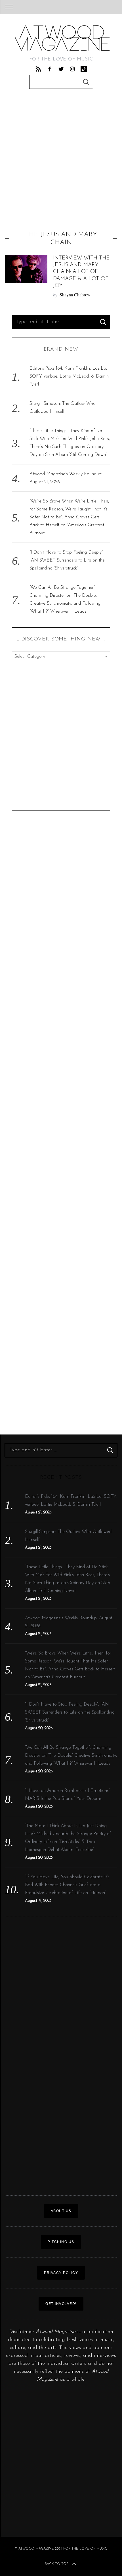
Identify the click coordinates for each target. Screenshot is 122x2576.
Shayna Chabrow (75, 295)
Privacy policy (61, 2273)
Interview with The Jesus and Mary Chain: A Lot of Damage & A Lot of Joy (81, 272)
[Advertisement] (61, 161)
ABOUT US (61, 2211)
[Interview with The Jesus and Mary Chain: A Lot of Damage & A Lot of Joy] (26, 269)
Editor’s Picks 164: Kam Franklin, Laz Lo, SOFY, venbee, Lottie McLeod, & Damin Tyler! (69, 376)
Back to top (56, 2564)
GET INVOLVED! (61, 2304)
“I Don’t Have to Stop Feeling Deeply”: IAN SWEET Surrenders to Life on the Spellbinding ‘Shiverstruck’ (67, 560)
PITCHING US (61, 2242)
